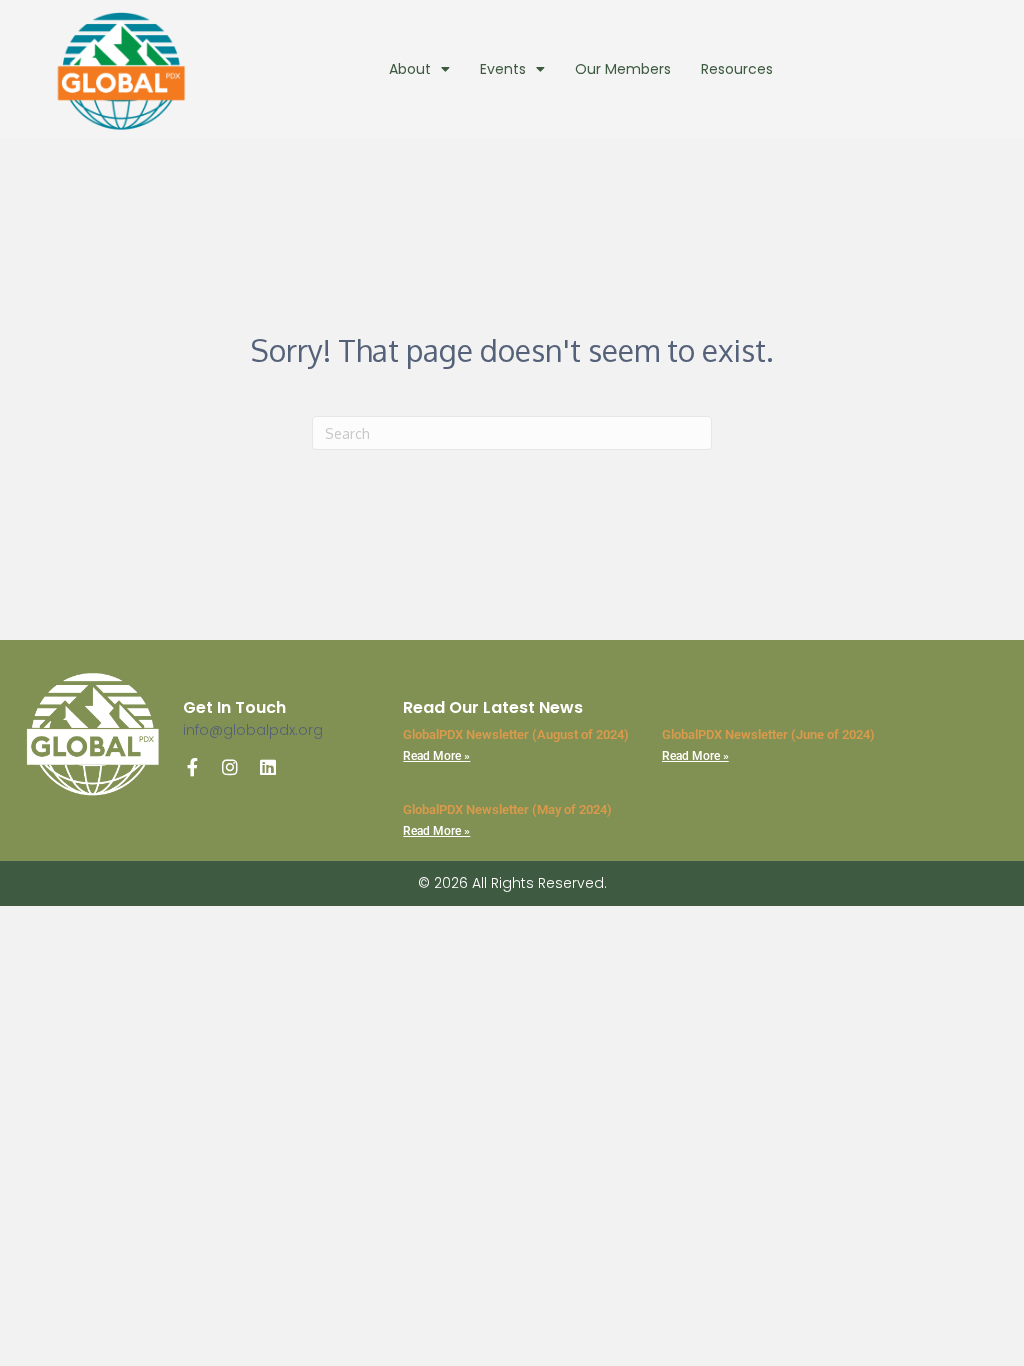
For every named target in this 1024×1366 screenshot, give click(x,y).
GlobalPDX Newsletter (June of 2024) (768, 734)
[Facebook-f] (192, 767)
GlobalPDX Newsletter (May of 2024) (507, 809)
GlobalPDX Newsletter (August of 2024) (516, 734)
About (410, 69)
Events (503, 69)
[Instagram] (230, 767)
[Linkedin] (268, 767)
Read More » (436, 756)
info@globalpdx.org (253, 730)
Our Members (623, 69)
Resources (737, 69)
